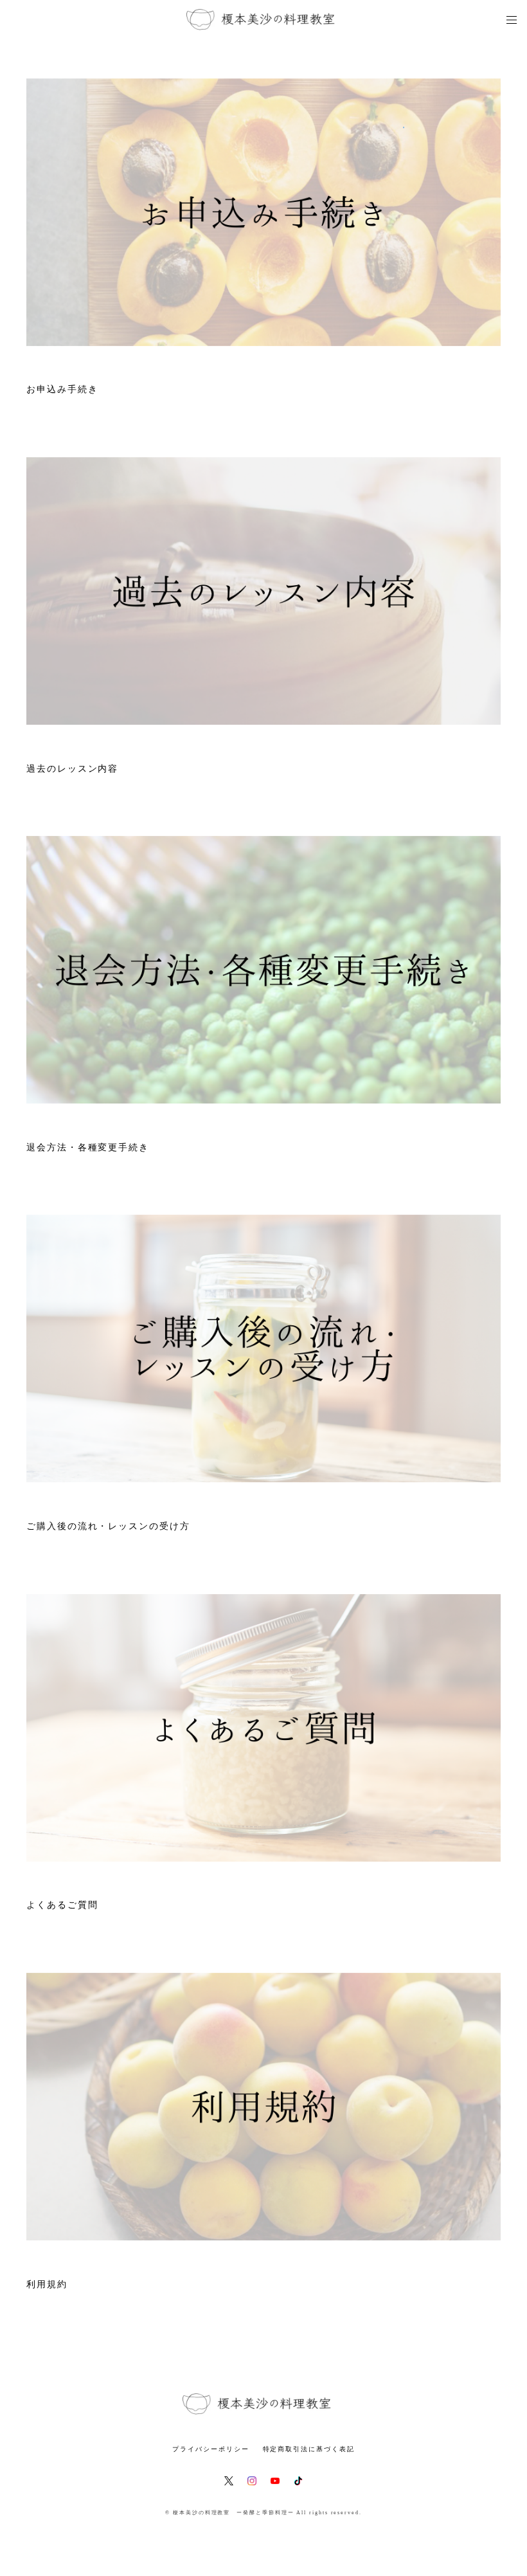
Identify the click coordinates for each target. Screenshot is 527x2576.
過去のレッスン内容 (72, 769)
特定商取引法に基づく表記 (309, 2449)
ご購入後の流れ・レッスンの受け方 (108, 1526)
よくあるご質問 (62, 1905)
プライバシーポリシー (210, 2449)
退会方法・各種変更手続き (88, 1147)
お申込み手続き (62, 389)
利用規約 (47, 2284)
